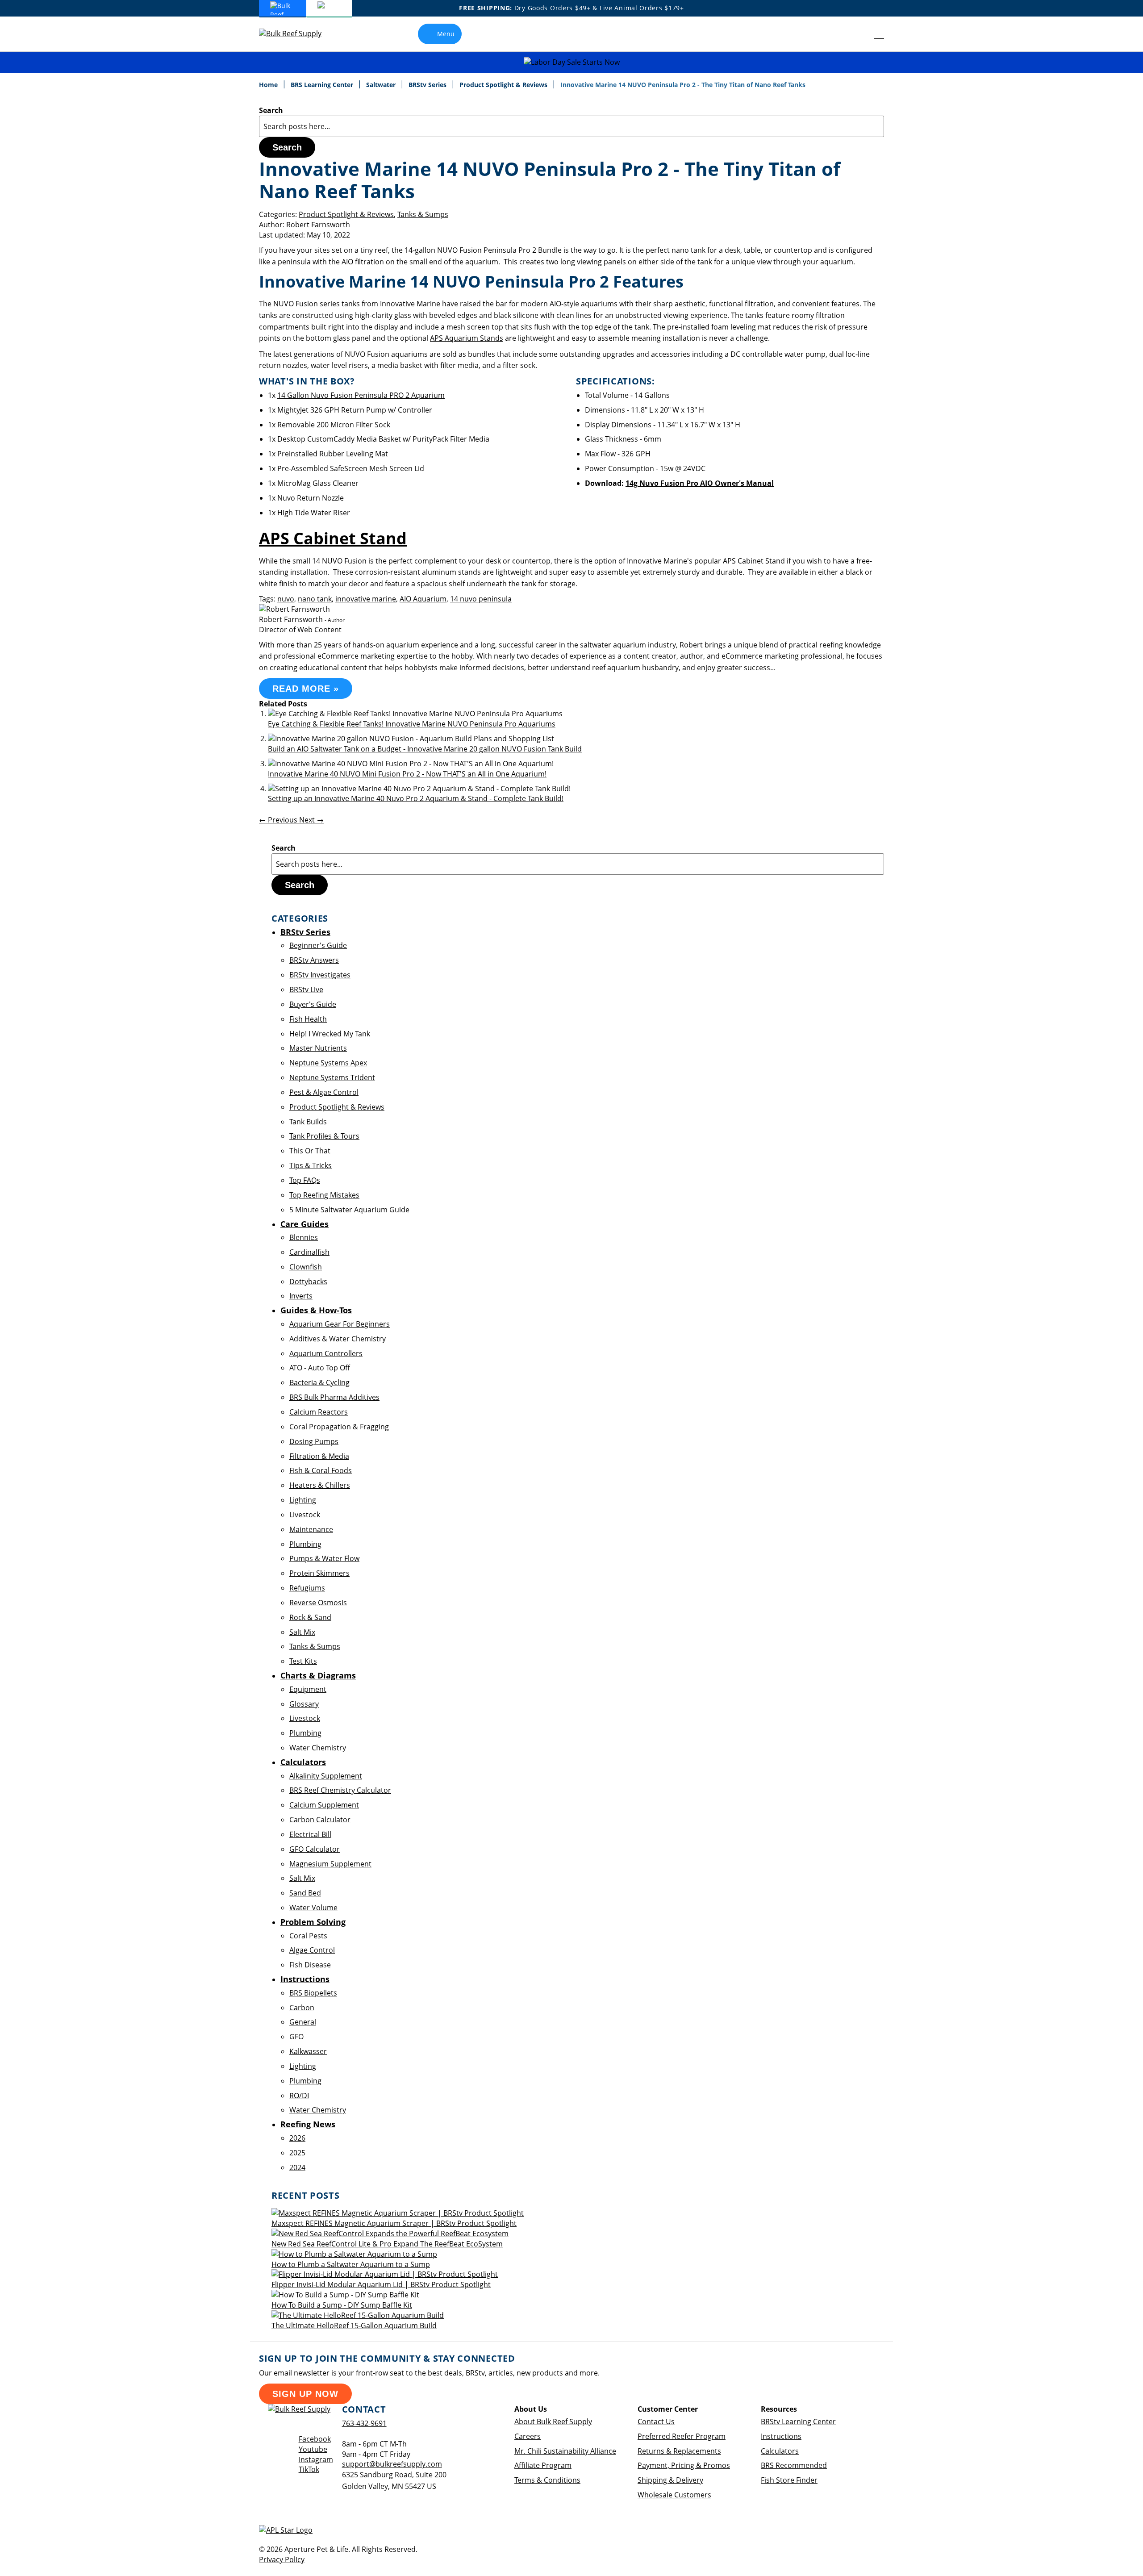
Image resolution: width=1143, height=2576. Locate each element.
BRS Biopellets (313, 1993)
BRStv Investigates (320, 975)
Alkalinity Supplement (326, 1776)
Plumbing (305, 1544)
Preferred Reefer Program (682, 2436)
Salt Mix (302, 1632)
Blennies (304, 1237)
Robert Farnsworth (318, 225)
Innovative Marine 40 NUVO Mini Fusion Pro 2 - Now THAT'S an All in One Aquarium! (407, 774)
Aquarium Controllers (326, 1353)
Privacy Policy (282, 2559)
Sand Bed (305, 1893)
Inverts (301, 1296)
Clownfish (306, 1267)
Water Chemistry (318, 1748)
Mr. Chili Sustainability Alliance (565, 2451)
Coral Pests (308, 1936)
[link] (859, 34)
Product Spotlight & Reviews (504, 85)
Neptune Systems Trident (332, 1077)
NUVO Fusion (296, 304)
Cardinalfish (309, 1252)
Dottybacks (308, 1282)
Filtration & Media (319, 1456)
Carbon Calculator (320, 1820)
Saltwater (382, 85)
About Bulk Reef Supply (553, 2422)
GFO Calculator (315, 1849)
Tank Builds (308, 1122)
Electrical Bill (310, 1834)
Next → (311, 820)
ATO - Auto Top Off (320, 1368)
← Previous (279, 820)
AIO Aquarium (423, 599)
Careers (528, 2436)
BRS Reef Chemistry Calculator (340, 1790)
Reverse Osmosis (318, 1603)
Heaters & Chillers (320, 1485)
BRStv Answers (314, 960)
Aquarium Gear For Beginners (340, 1324)
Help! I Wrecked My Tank (330, 1034)
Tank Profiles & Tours (324, 1136)
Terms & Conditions (547, 2480)
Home (269, 85)
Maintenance (311, 1529)
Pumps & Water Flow (324, 1558)
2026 (297, 2138)
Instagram (316, 2459)
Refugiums (307, 1588)
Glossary (304, 1704)
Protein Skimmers (319, 1573)
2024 (297, 2167)
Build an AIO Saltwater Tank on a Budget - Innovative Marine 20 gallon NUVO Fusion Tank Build (425, 749)
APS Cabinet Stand (333, 538)
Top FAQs (305, 1180)
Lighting (303, 1500)
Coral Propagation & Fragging (339, 1427)
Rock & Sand (310, 1617)
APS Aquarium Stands (467, 338)
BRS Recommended (794, 2465)
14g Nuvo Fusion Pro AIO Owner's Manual (700, 483)
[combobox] (571, 126)
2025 (297, 2153)
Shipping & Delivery (670, 2480)
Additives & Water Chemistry (338, 1339)
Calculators (780, 2451)
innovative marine (366, 599)
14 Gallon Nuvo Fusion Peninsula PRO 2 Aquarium (361, 395)
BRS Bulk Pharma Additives (334, 1397)
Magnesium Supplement (330, 1864)
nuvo (286, 599)
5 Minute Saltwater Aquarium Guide (349, 1210)
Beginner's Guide (318, 945)
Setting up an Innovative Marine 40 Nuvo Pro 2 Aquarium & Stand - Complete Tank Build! (416, 798)
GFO (296, 2037)
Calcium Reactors (319, 1412)
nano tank (315, 599)
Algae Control (312, 1950)
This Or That (310, 1151)
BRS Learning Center (323, 85)
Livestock (305, 1515)
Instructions (781, 2436)
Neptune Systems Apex (328, 1063)
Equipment (308, 1689)
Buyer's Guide (313, 1004)
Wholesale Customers (674, 2495)
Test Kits (303, 1661)
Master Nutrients (318, 1048)
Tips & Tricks (311, 1165)
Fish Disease (310, 1965)
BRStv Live (306, 989)
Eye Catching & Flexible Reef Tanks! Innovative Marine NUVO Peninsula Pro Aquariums (412, 724)
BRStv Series (428, 85)
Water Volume (313, 1908)
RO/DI (299, 2096)
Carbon (302, 2008)
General (303, 2022)
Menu (446, 34)
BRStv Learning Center (798, 2422)
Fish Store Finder (789, 2480)
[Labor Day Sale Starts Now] (571, 62)
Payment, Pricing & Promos (684, 2465)
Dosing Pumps (314, 1441)
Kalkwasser (308, 2051)
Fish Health (308, 1019)
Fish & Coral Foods (321, 1470)
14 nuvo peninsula (481, 599)
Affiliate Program (543, 2465)
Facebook (315, 2439)
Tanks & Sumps (423, 214)
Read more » (306, 689)
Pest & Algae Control (324, 1092)
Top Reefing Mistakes (324, 1195)
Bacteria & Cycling (319, 1382)
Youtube (313, 2449)
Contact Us (656, 2422)
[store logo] (297, 34)
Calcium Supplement (324, 1805)
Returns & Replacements (679, 2451)
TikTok (309, 2469)
